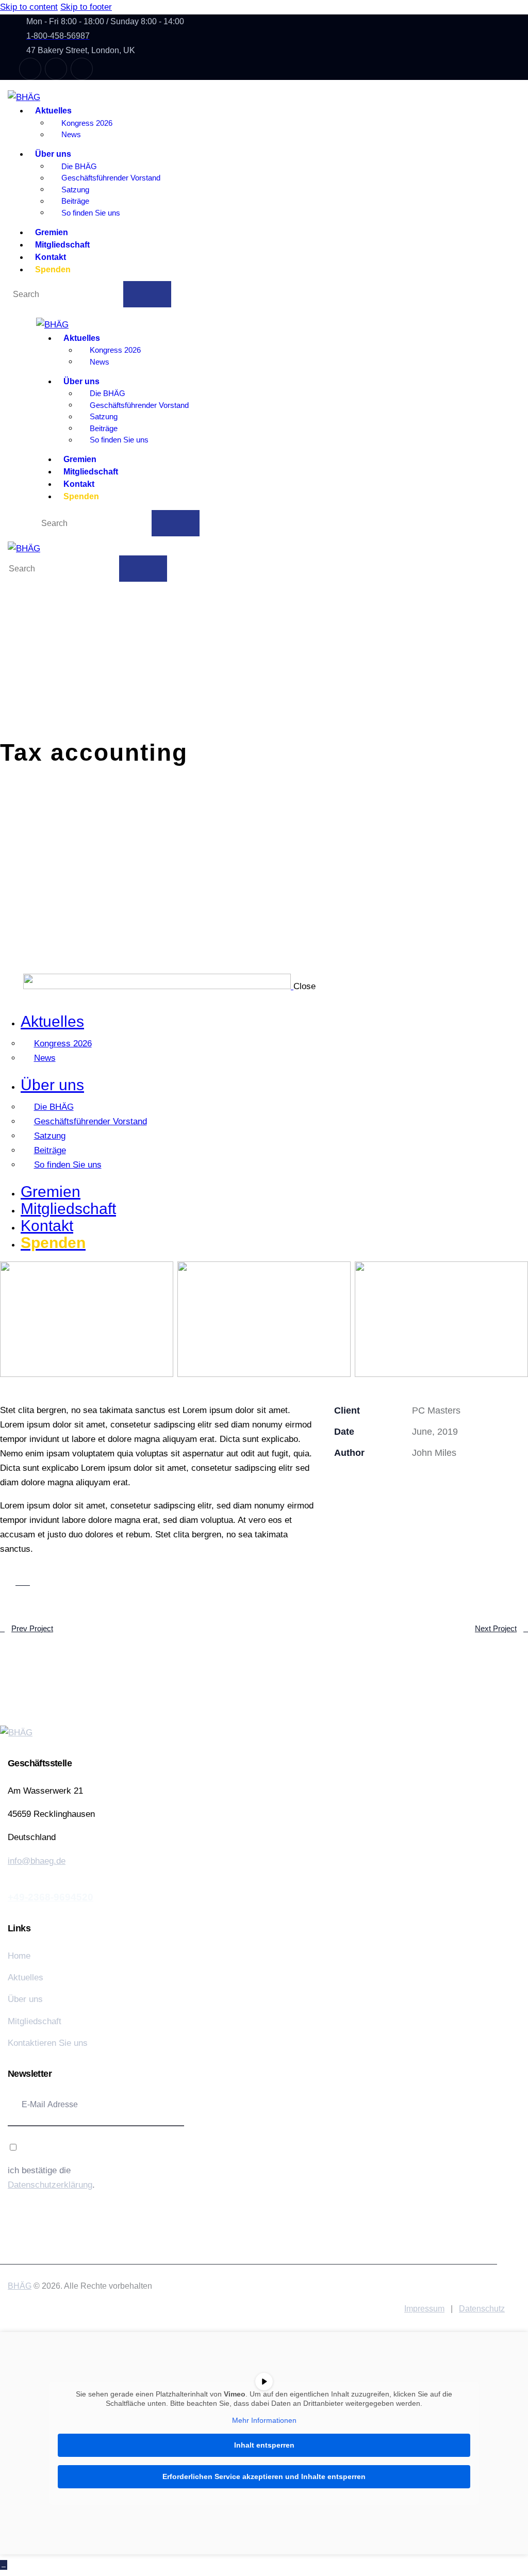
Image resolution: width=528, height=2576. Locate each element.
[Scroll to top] (4, 2565)
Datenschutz (482, 2309)
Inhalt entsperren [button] (264, 2445)
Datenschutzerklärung (50, 2185)
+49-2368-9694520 (51, 1897)
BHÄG (20, 2286)
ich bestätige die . (51, 2178)
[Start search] (147, 294)
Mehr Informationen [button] (264, 2420)
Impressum (424, 2309)
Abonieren (144, 2105)
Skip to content (29, 7)
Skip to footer (86, 7)
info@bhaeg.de (37, 1861)
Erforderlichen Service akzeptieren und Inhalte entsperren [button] (264, 2476)
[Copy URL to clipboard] (432, 1480)
